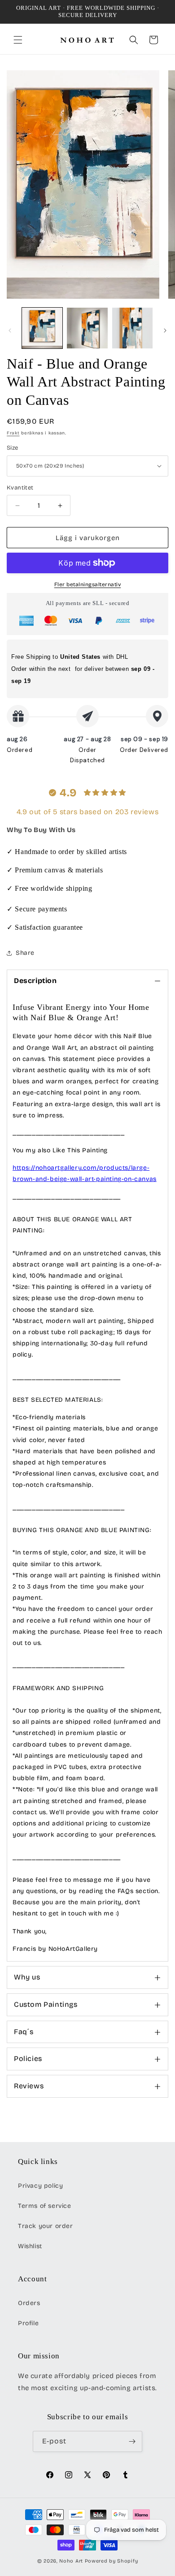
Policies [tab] (28, 2059)
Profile (28, 2323)
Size (13, 448)
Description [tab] (35, 981)
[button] (18, 40)
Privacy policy (40, 2186)
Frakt (13, 433)
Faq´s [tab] (24, 2032)
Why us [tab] (27, 1977)
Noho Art (71, 2561)
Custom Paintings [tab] (46, 2004)
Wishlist (30, 2246)
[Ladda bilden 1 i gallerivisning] (42, 328)
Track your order (46, 2226)
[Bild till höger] (165, 331)
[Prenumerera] (132, 2441)
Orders (29, 2303)
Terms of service (45, 2206)
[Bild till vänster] (10, 331)
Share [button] (25, 953)
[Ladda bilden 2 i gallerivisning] (87, 328)
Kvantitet (20, 488)
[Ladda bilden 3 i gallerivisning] (132, 328)
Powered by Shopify (112, 2561)
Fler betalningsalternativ (88, 584)
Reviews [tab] (29, 2086)
